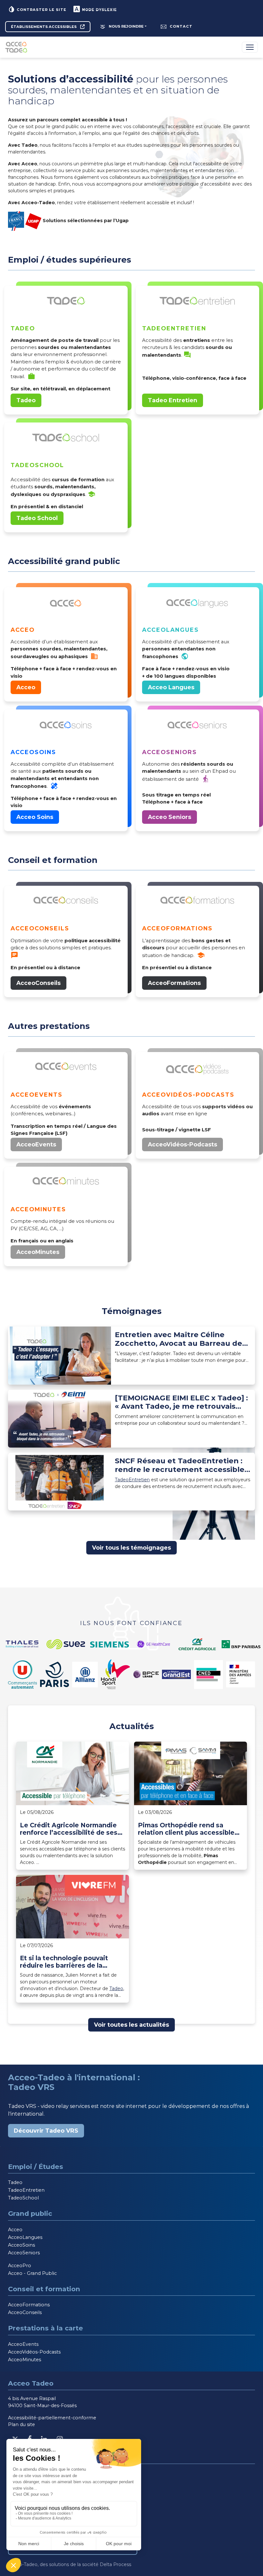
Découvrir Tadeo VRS (46, 2131)
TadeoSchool (23, 2198)
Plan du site (21, 2424)
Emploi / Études (36, 2167)
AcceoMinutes (38, 1252)
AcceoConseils (38, 983)
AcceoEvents (36, 1144)
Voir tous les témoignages (131, 1548)
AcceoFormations (174, 983)
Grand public (30, 2213)
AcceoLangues (25, 2237)
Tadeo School (37, 518)
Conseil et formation (44, 2289)
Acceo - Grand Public (32, 2273)
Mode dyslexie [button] (99, 10)
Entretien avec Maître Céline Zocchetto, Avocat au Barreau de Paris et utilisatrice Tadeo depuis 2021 (178, 1339)
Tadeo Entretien (173, 400)
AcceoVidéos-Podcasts (182, 1144)
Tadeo (26, 400)
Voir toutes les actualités (131, 2025)
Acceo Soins (35, 817)
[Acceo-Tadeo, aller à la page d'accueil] (17, 47)
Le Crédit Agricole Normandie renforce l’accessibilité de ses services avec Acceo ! (69, 1829)
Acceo (26, 687)
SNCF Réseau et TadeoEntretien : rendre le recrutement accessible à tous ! (183, 1465)
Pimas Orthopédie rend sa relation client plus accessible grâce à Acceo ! (186, 1829)
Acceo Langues (171, 687)
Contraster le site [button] (41, 10)
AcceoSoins (21, 2245)
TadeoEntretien (132, 1480)
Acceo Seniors (170, 817)
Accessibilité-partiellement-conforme (52, 2418)
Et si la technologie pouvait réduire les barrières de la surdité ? (64, 1962)
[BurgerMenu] (250, 47)
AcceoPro (20, 2266)
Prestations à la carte (46, 2328)
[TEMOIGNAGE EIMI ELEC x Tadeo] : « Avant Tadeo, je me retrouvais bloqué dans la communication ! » (181, 1402)
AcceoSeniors (24, 2253)
